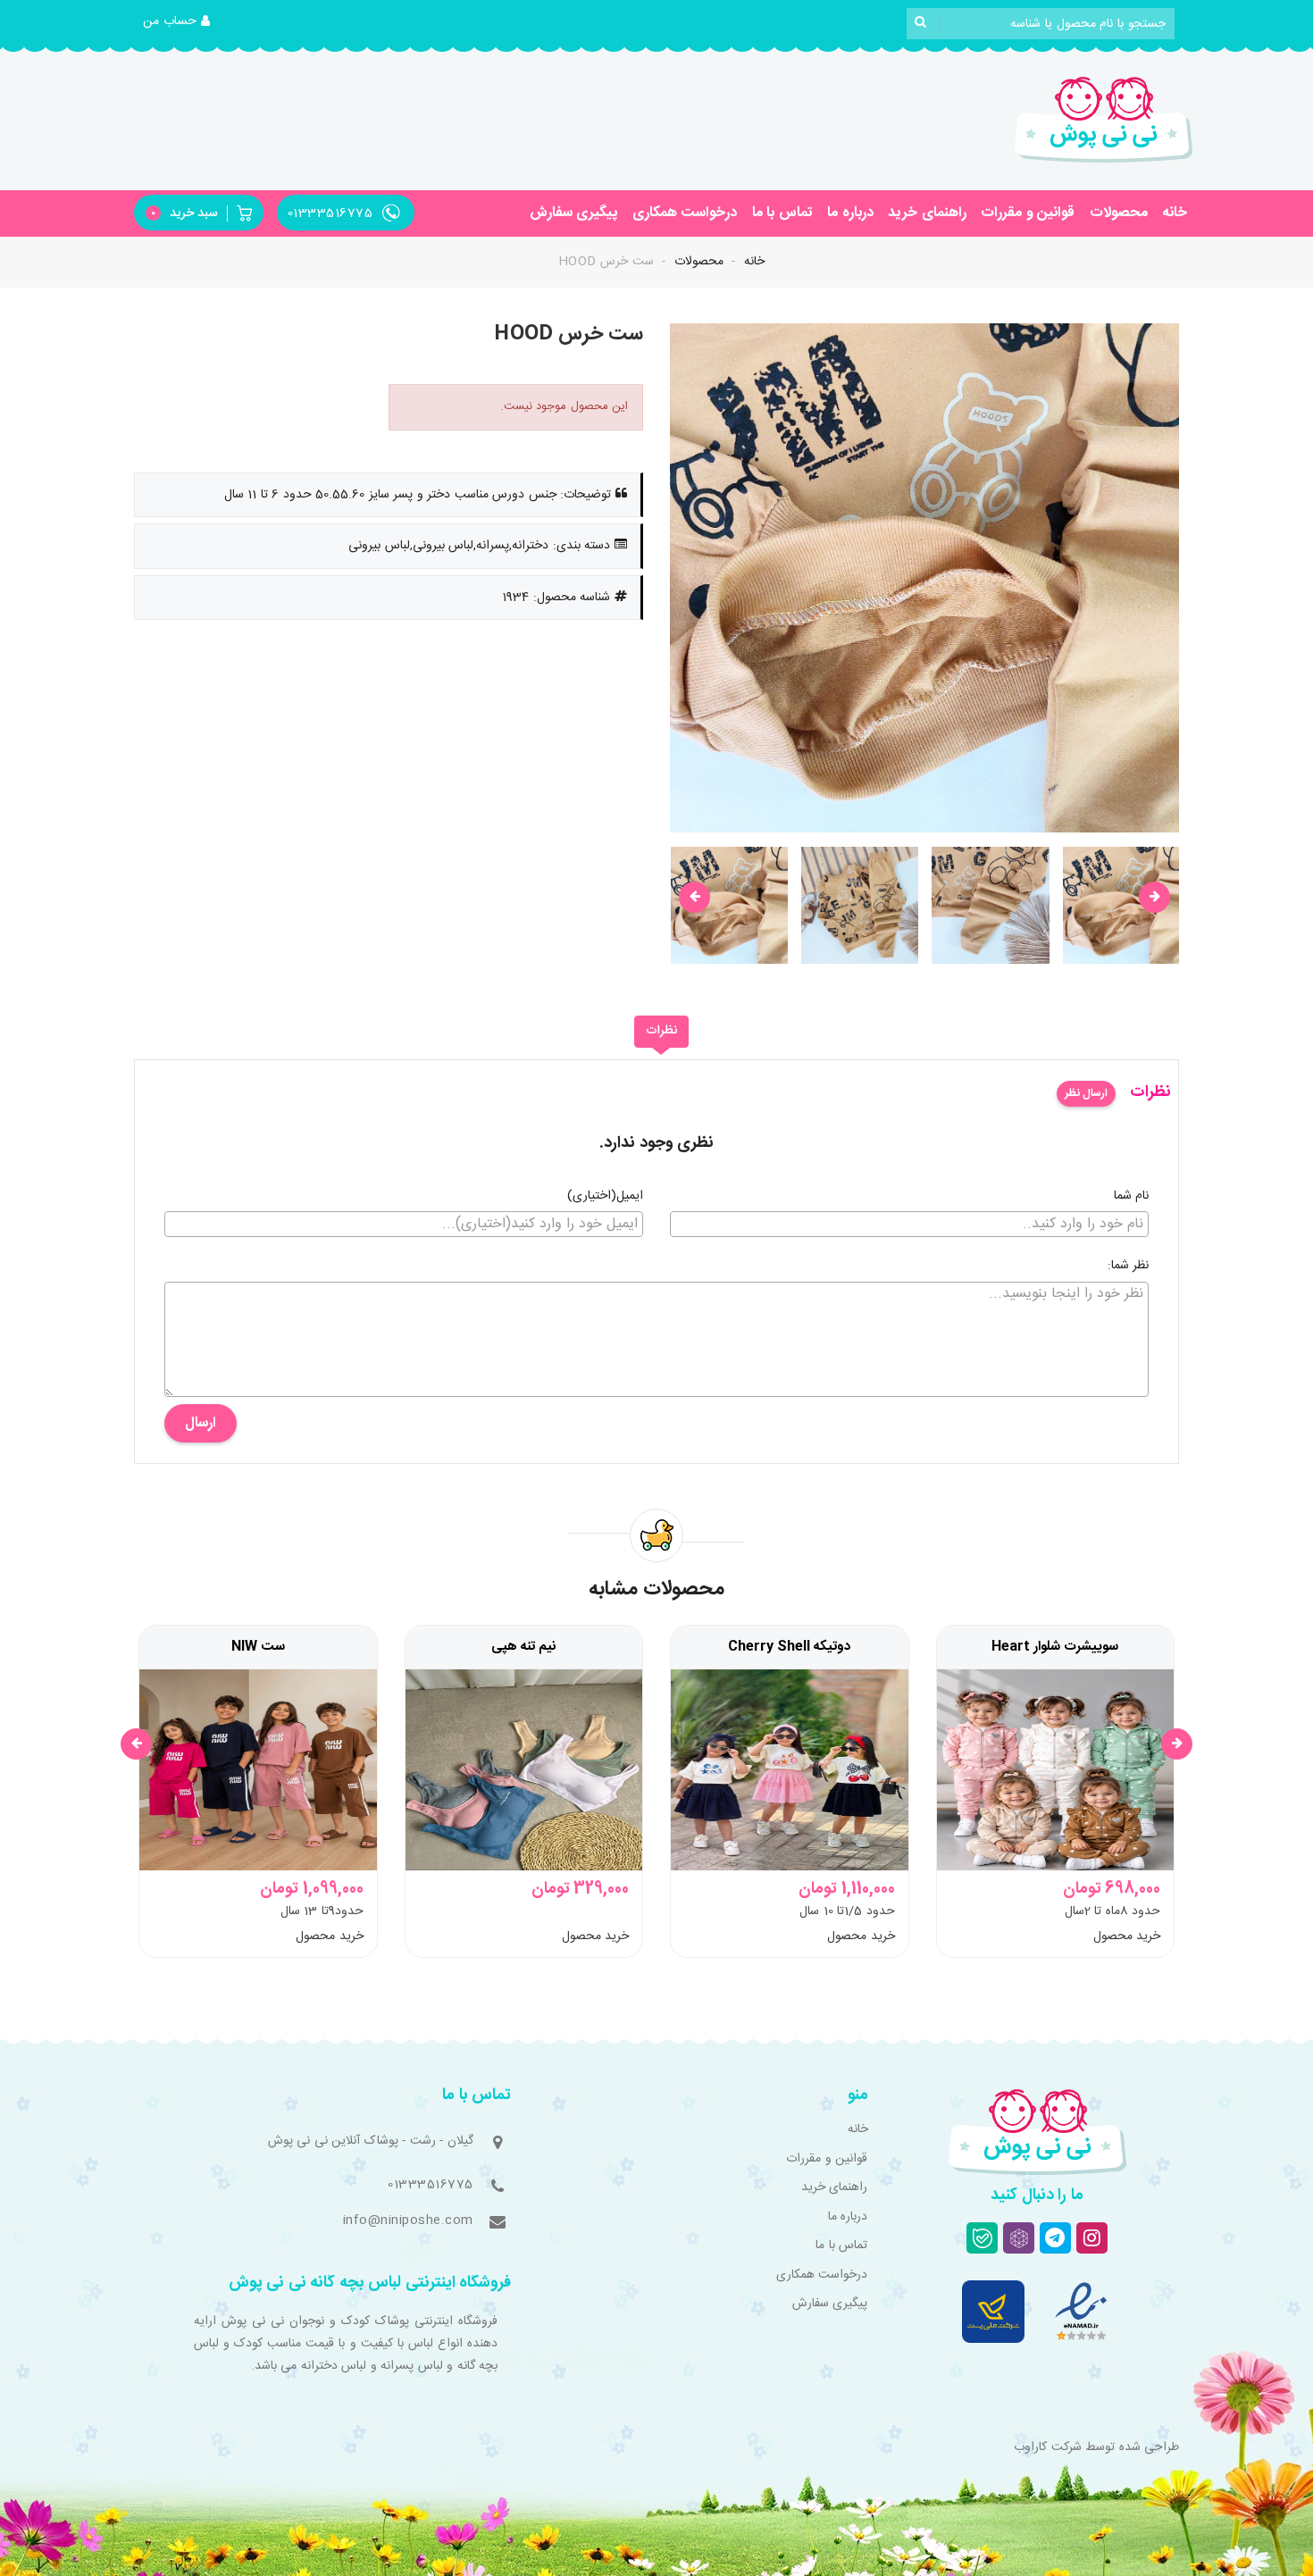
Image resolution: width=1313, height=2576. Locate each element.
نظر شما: (1129, 1267)
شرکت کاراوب (1048, 2447)
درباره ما (850, 213)
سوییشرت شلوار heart (1055, 1647)
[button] (177, 22)
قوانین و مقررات (1028, 213)
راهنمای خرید (927, 213)
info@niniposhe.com (408, 2221)
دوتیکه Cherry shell (789, 1647)
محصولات (1119, 213)
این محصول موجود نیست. (565, 406)
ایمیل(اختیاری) (605, 1197)
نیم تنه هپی (524, 1647)
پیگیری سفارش (574, 213)
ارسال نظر (1086, 1093)
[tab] (661, 1032)
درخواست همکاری (685, 213)
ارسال (201, 1423)
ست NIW (258, 1647)
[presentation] (694, 897)
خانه (1175, 213)
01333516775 (431, 2185)
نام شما (1132, 1197)
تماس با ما (782, 213)
